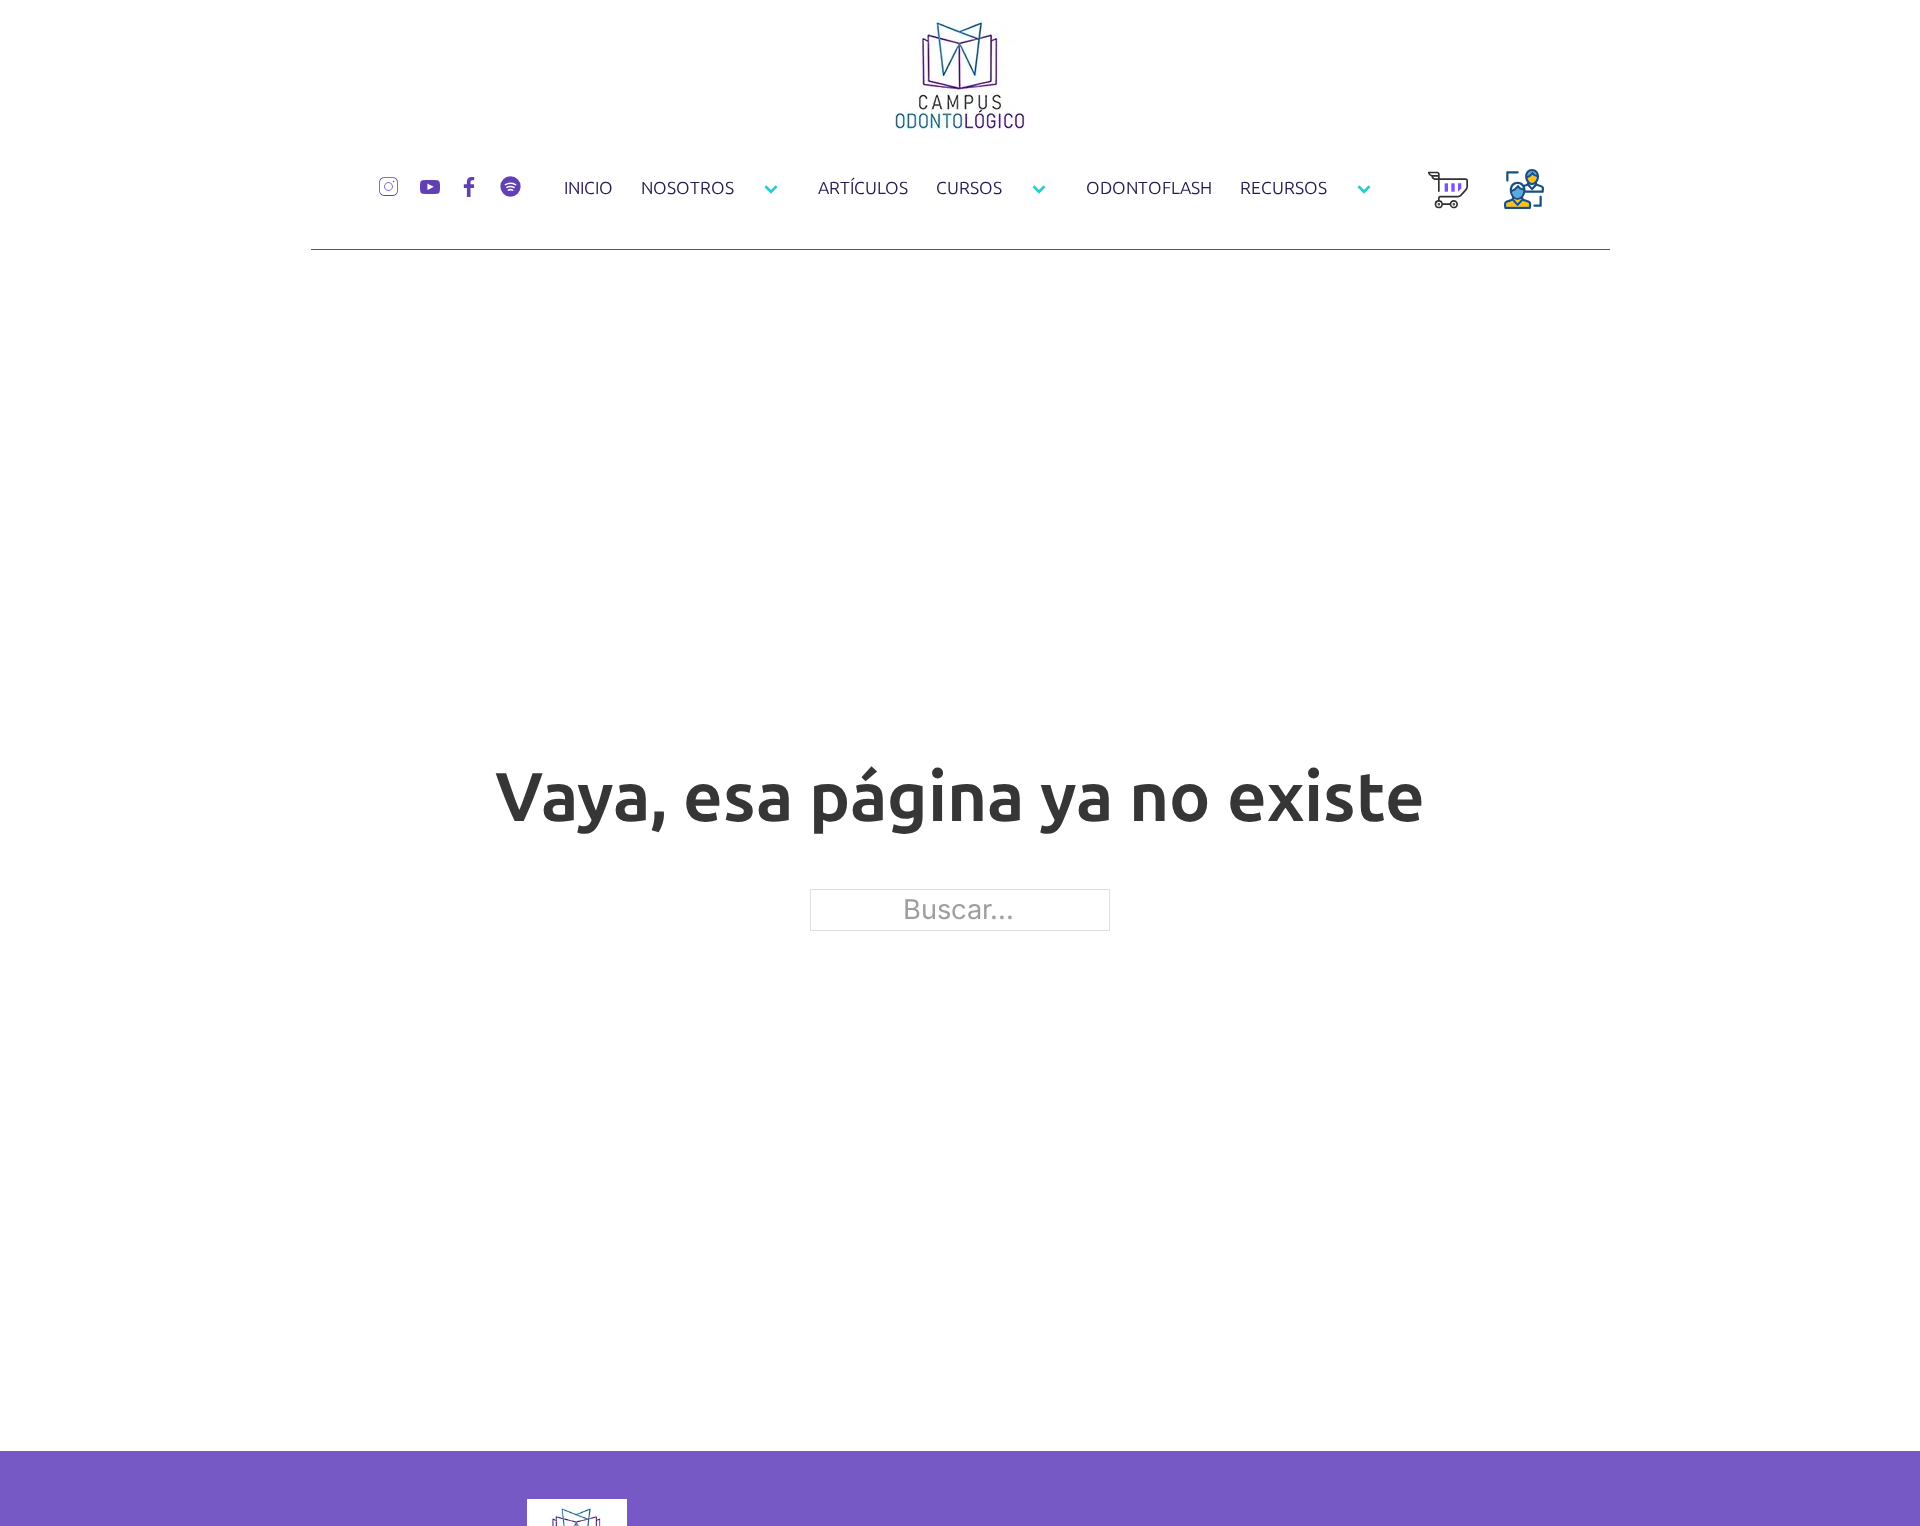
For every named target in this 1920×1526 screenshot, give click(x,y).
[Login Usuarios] (1524, 201)
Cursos (969, 188)
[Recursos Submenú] (1364, 189)
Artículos (863, 188)
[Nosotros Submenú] (771, 189)
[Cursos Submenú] (1039, 189)
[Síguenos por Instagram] (388, 184)
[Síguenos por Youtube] (430, 184)
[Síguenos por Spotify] (510, 184)
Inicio (588, 188)
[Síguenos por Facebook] (469, 184)
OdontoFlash (1149, 188)
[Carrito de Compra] (1448, 201)
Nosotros (687, 188)
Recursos (1283, 188)
